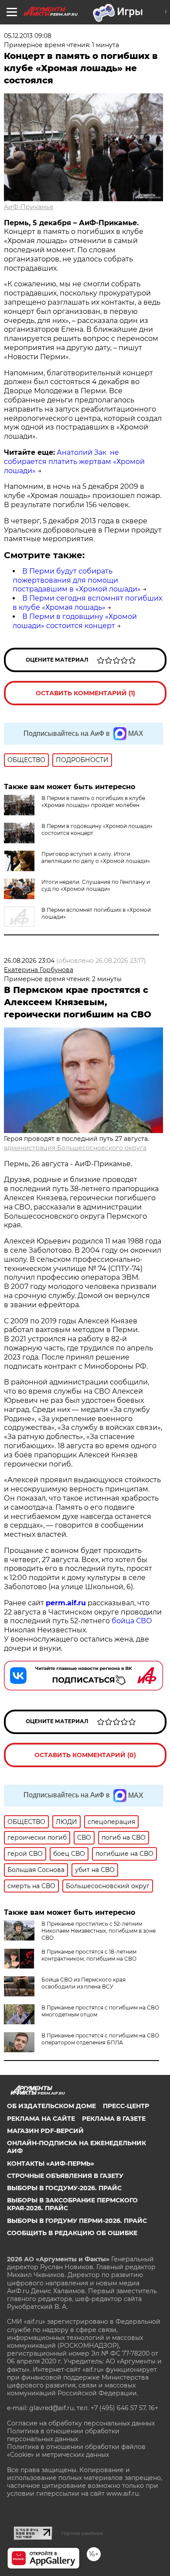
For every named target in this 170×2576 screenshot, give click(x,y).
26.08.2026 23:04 (29, 961)
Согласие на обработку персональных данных (81, 2423)
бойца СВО (132, 1621)
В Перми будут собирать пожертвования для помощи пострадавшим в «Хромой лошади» (77, 580)
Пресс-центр (126, 2106)
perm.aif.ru (66, 1603)
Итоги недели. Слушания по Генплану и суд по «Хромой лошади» (96, 885)
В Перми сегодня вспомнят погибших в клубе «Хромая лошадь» (87, 603)
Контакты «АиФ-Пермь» (51, 2164)
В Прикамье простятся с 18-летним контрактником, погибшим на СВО (89, 1955)
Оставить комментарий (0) (85, 1755)
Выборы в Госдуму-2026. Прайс (64, 2188)
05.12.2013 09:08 (28, 36)
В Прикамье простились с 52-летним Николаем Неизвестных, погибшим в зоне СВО (99, 1931)
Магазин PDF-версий (45, 2131)
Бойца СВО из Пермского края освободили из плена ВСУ (83, 1983)
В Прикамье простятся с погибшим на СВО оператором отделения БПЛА (100, 2039)
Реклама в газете (114, 2119)
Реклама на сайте (41, 2119)
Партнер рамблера (82, 2533)
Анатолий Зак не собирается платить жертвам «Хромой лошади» (74, 462)
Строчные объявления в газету (65, 2176)
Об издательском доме (51, 2106)
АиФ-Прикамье (29, 207)
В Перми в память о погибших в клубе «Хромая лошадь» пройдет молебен (93, 802)
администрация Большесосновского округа (75, 1148)
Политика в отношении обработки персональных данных (63, 2435)
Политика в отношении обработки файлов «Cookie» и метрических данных (76, 2451)
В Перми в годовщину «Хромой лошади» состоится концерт (75, 621)
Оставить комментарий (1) (85, 693)
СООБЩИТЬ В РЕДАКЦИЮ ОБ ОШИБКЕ (72, 2233)
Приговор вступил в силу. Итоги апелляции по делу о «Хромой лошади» (96, 857)
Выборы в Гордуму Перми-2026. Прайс (77, 2221)
